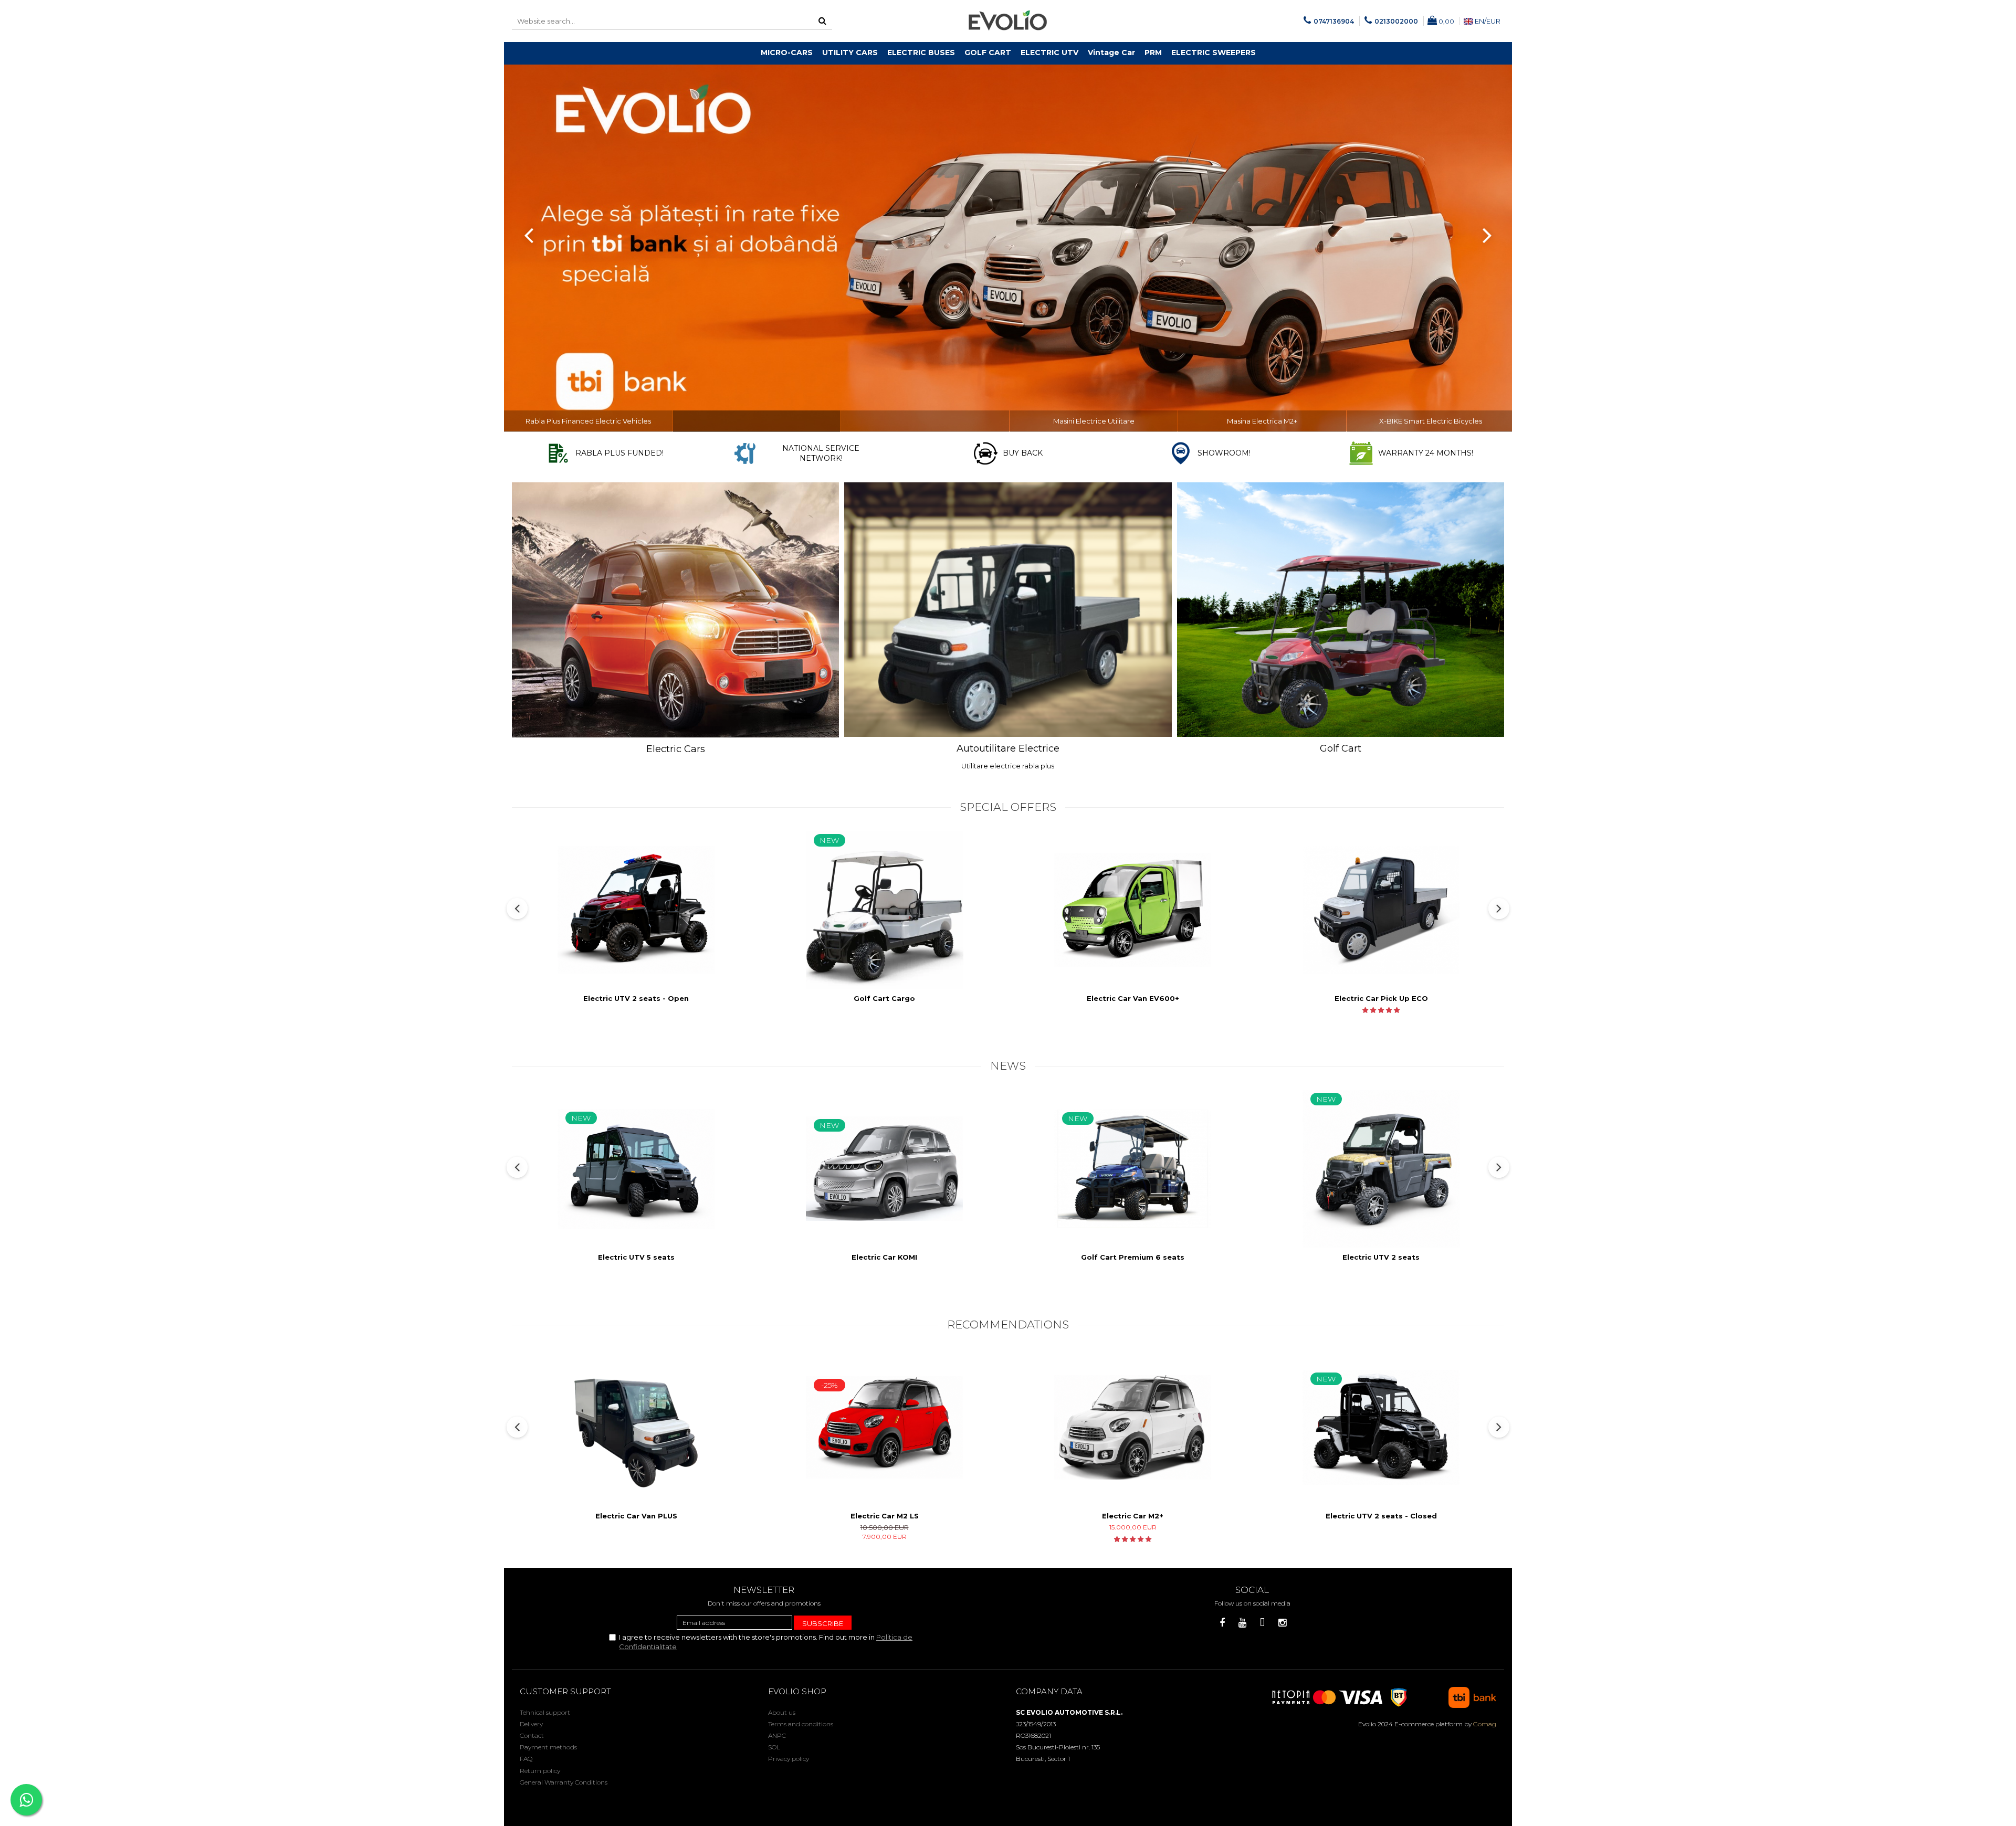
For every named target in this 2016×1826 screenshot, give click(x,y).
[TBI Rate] (1008, 248)
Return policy (540, 1771)
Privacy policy (789, 1759)
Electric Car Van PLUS (636, 1516)
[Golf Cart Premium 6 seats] (1133, 1169)
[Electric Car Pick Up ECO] (1381, 910)
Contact (532, 1735)
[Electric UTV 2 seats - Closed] (1381, 1427)
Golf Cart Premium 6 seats (1133, 1257)
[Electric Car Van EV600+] (1133, 910)
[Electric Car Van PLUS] (636, 1428)
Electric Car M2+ (1133, 1516)
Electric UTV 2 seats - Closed (1381, 1516)
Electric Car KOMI (884, 1257)
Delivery (531, 1724)
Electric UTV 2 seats (1381, 1257)
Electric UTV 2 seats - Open (636, 998)
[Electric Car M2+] (1133, 1427)
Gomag (1484, 1724)
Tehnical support (545, 1712)
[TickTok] (1262, 1623)
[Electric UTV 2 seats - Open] (636, 910)
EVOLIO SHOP (797, 1691)
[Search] (823, 21)
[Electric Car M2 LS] (885, 1427)
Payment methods (548, 1747)
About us (782, 1712)
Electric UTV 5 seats (636, 1257)
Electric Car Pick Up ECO (1381, 998)
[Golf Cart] (1341, 610)
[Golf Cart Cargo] (885, 910)
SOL (774, 1747)
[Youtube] (1242, 1623)
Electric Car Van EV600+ (1133, 998)
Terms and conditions (801, 1724)
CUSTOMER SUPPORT (565, 1691)
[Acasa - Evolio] (1008, 21)
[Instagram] (1282, 1623)
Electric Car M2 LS (885, 1516)
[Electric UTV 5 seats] (636, 1169)
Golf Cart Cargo (884, 998)
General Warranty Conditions (564, 1782)
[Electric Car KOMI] (885, 1169)
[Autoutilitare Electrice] (1008, 610)
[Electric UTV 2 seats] (1381, 1169)
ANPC (777, 1735)
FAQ (526, 1759)
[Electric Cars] (675, 610)
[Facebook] (1222, 1623)
